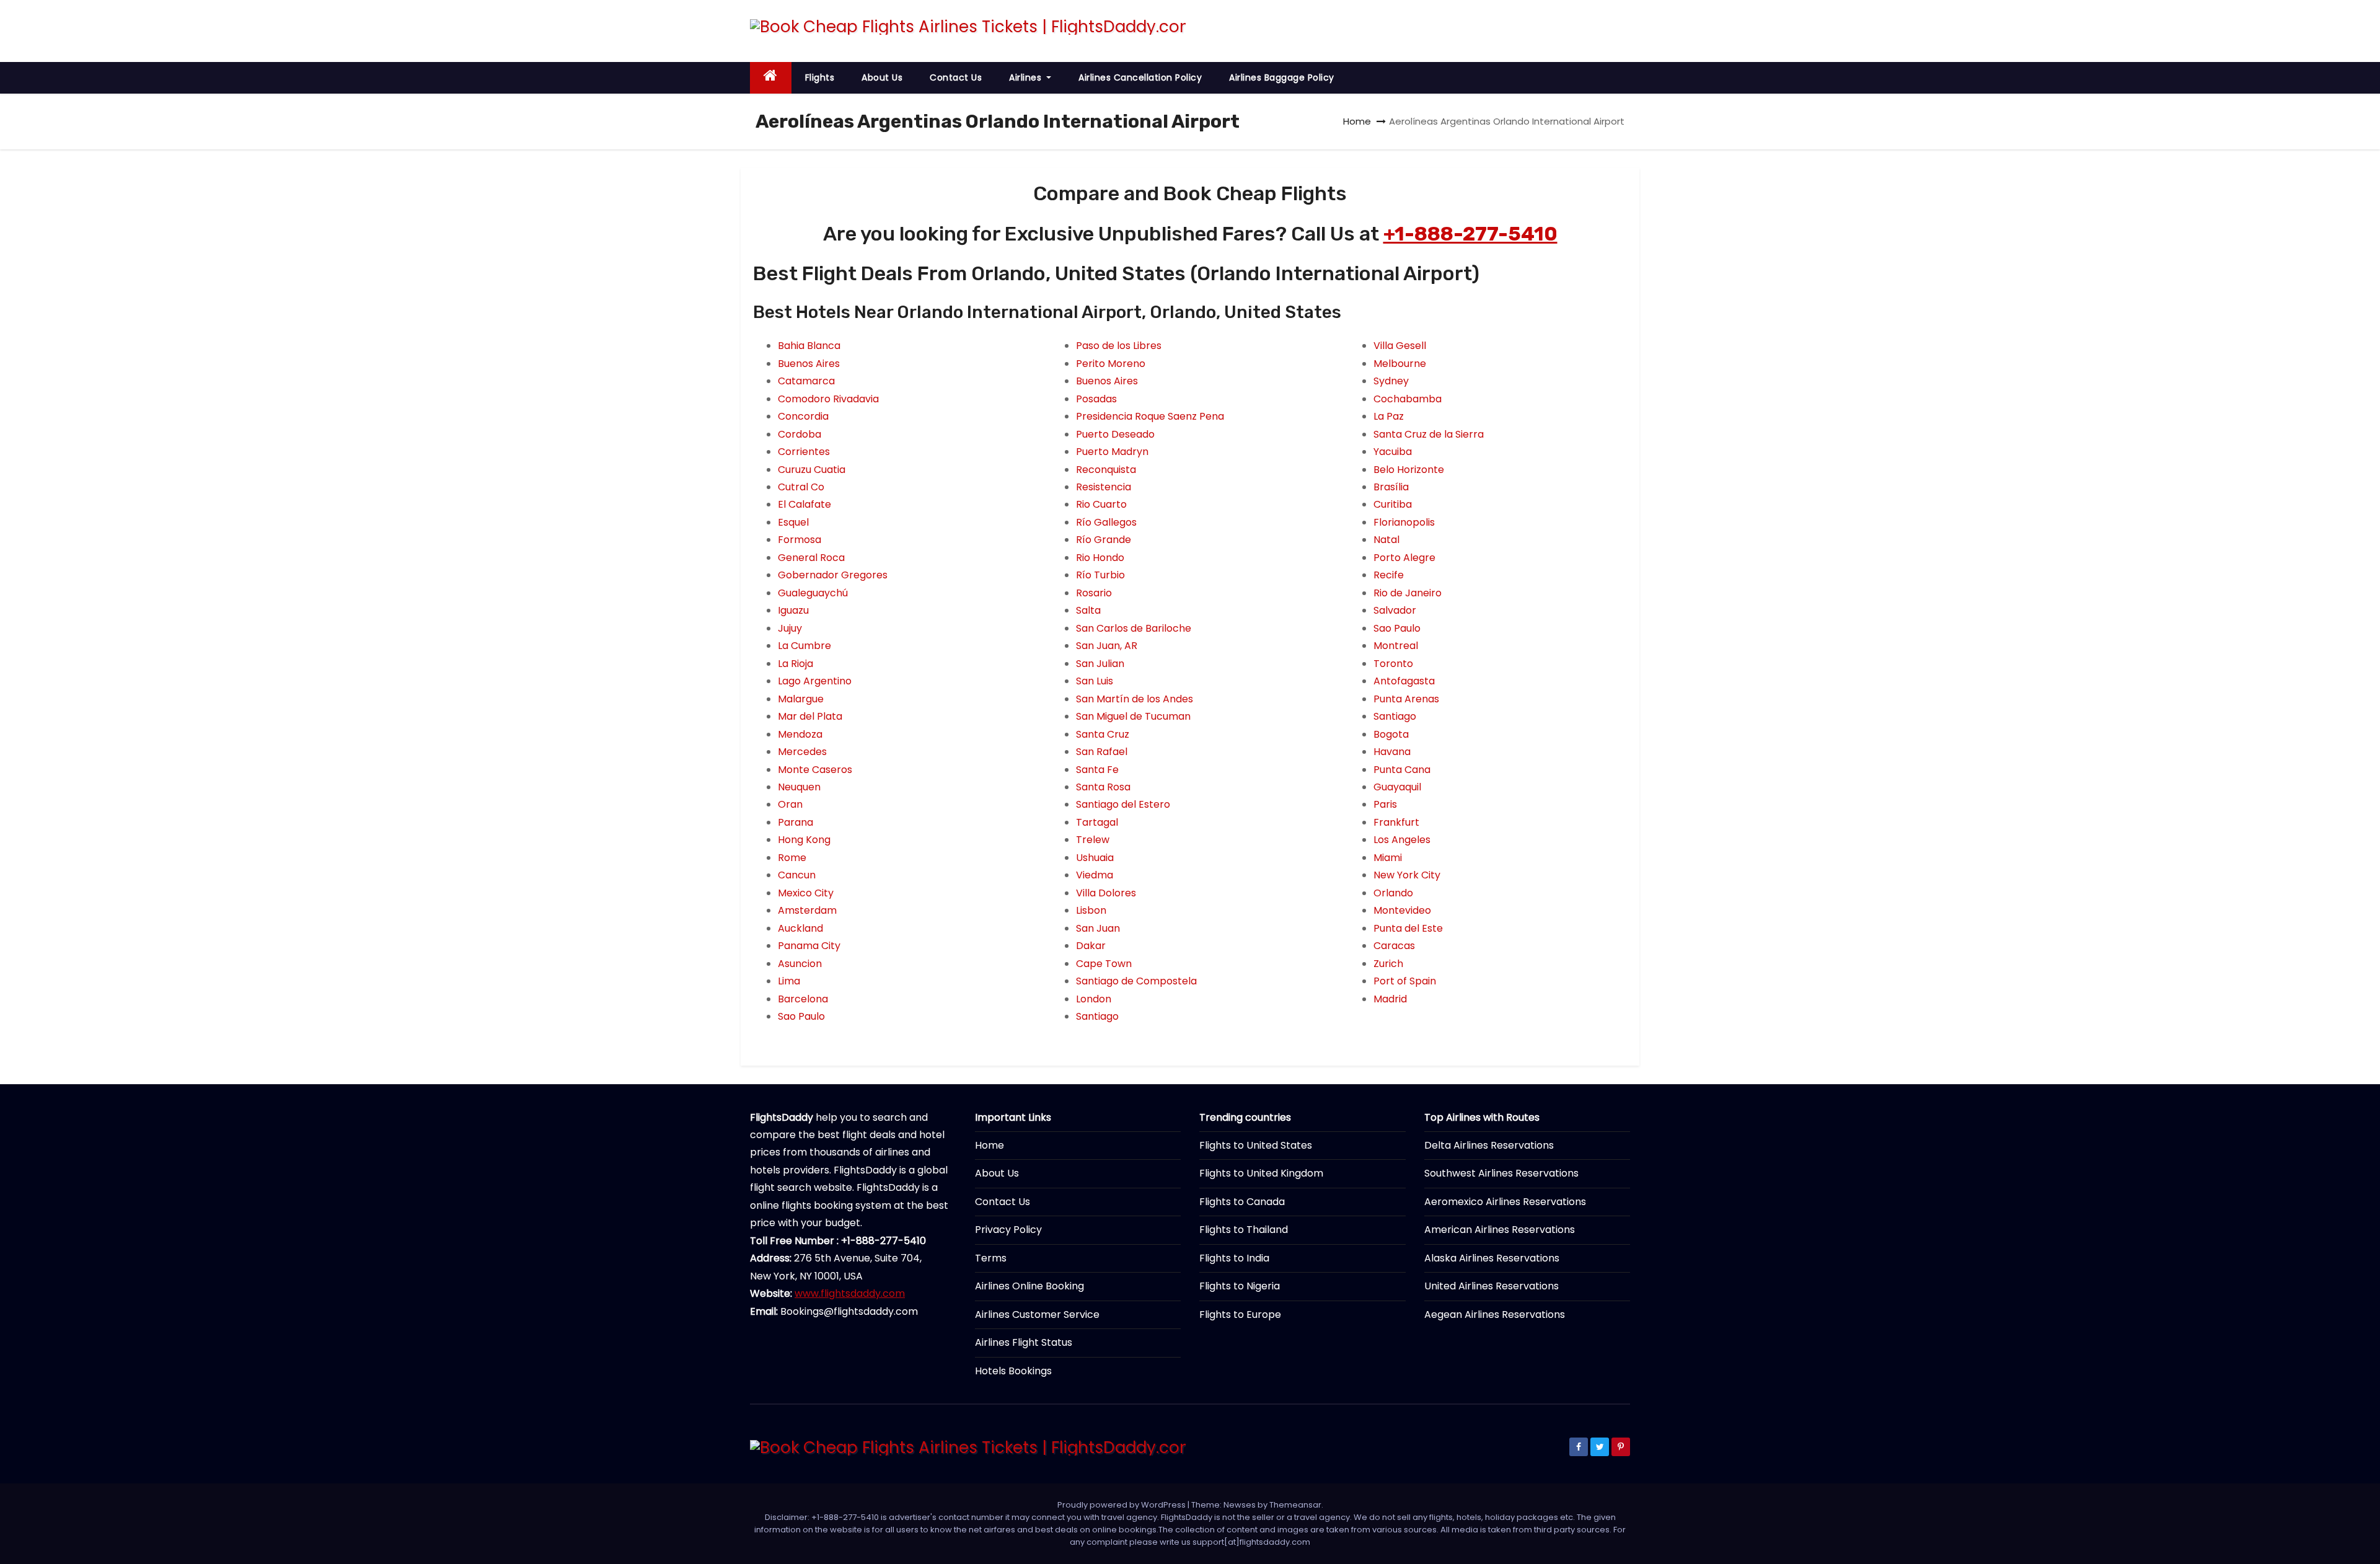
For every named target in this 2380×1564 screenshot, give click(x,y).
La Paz (1389, 416)
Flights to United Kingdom (1261, 1173)
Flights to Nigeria (1240, 1286)
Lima (789, 981)
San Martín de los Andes (1135, 699)
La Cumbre (804, 646)
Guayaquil (1397, 787)
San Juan (1098, 928)
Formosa (800, 540)
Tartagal (1097, 822)
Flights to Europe (1240, 1314)
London (1094, 999)
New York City (1407, 875)
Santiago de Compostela (1136, 981)
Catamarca (806, 381)
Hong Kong (804, 840)
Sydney (1391, 381)
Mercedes (802, 752)
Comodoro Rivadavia (828, 399)
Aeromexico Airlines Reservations (1505, 1202)
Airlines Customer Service (1037, 1314)
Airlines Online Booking (1029, 1286)
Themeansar (1295, 1505)
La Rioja (796, 664)
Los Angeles (1402, 840)
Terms (991, 1258)
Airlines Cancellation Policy (1140, 77)
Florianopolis (1404, 522)
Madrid (1390, 999)
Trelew (1093, 840)
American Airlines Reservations (1500, 1230)
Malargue (801, 699)
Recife (1389, 575)
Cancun (797, 875)
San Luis (1095, 681)
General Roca (811, 558)
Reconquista (1106, 470)
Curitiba (1393, 504)
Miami (1388, 858)
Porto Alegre (1404, 558)
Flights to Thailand (1244, 1230)
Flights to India (1234, 1258)
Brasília (1391, 487)
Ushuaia (1095, 858)
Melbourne (1400, 364)
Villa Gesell (1400, 346)
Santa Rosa (1103, 787)
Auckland (800, 928)
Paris (1385, 804)
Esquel (793, 522)
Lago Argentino (815, 681)
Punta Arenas (1406, 699)
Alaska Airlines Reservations (1492, 1258)
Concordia (803, 416)
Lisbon (1091, 910)
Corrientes (804, 452)
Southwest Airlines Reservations (1501, 1173)
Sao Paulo (801, 1016)
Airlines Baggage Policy (1282, 77)
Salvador (1395, 610)
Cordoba (800, 434)
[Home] (771, 78)
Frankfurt (1396, 822)
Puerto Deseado (1115, 434)
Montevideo (1402, 910)
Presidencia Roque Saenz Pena (1150, 416)
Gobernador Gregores (833, 575)
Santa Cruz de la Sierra (1429, 434)
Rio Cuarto (1101, 504)
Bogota (1391, 734)
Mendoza (800, 734)
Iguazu (793, 610)
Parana (796, 822)
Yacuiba (1393, 452)
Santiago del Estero (1123, 804)
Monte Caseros (815, 770)
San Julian (1100, 664)
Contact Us (956, 77)
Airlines (1027, 77)
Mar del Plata (810, 716)
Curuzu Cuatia (812, 470)
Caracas (1394, 946)
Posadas (1096, 399)
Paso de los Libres (1119, 346)
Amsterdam (807, 910)
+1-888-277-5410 (1470, 234)
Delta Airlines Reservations (1489, 1145)
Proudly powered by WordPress (1122, 1505)
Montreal (1396, 646)
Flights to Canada (1242, 1202)
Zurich (1388, 964)
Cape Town (1104, 964)
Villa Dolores (1106, 893)
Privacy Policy (1008, 1230)
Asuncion (800, 964)
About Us (882, 77)
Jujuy (790, 628)
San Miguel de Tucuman (1133, 716)
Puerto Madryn (1112, 452)
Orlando (1393, 893)
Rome (792, 858)
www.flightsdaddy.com (850, 1293)
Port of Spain (1405, 981)
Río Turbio (1100, 575)
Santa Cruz (1103, 734)
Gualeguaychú (813, 593)
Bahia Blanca (809, 346)
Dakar (1091, 946)
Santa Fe (1097, 770)
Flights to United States (1256, 1145)
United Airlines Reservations (1492, 1286)
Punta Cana (1402, 770)
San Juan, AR (1107, 646)
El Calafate (804, 504)
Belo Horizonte (1409, 470)
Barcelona (803, 999)
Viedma (1095, 875)
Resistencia (1104, 487)
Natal (1386, 540)
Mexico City (806, 893)
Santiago (1097, 1016)
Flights (820, 77)
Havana (1392, 752)
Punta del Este (1408, 928)
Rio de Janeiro (1408, 593)
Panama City (809, 946)
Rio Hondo (1100, 558)
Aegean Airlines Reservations (1495, 1314)
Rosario (1094, 593)
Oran (790, 804)
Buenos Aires (809, 364)
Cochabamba (1408, 399)
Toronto (1393, 664)
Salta (1088, 610)
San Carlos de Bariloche (1134, 628)
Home (1357, 121)
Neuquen (799, 787)
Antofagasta (1404, 681)
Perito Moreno (1111, 364)
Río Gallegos (1106, 522)
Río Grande (1104, 540)
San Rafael (1102, 752)
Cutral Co (801, 487)
